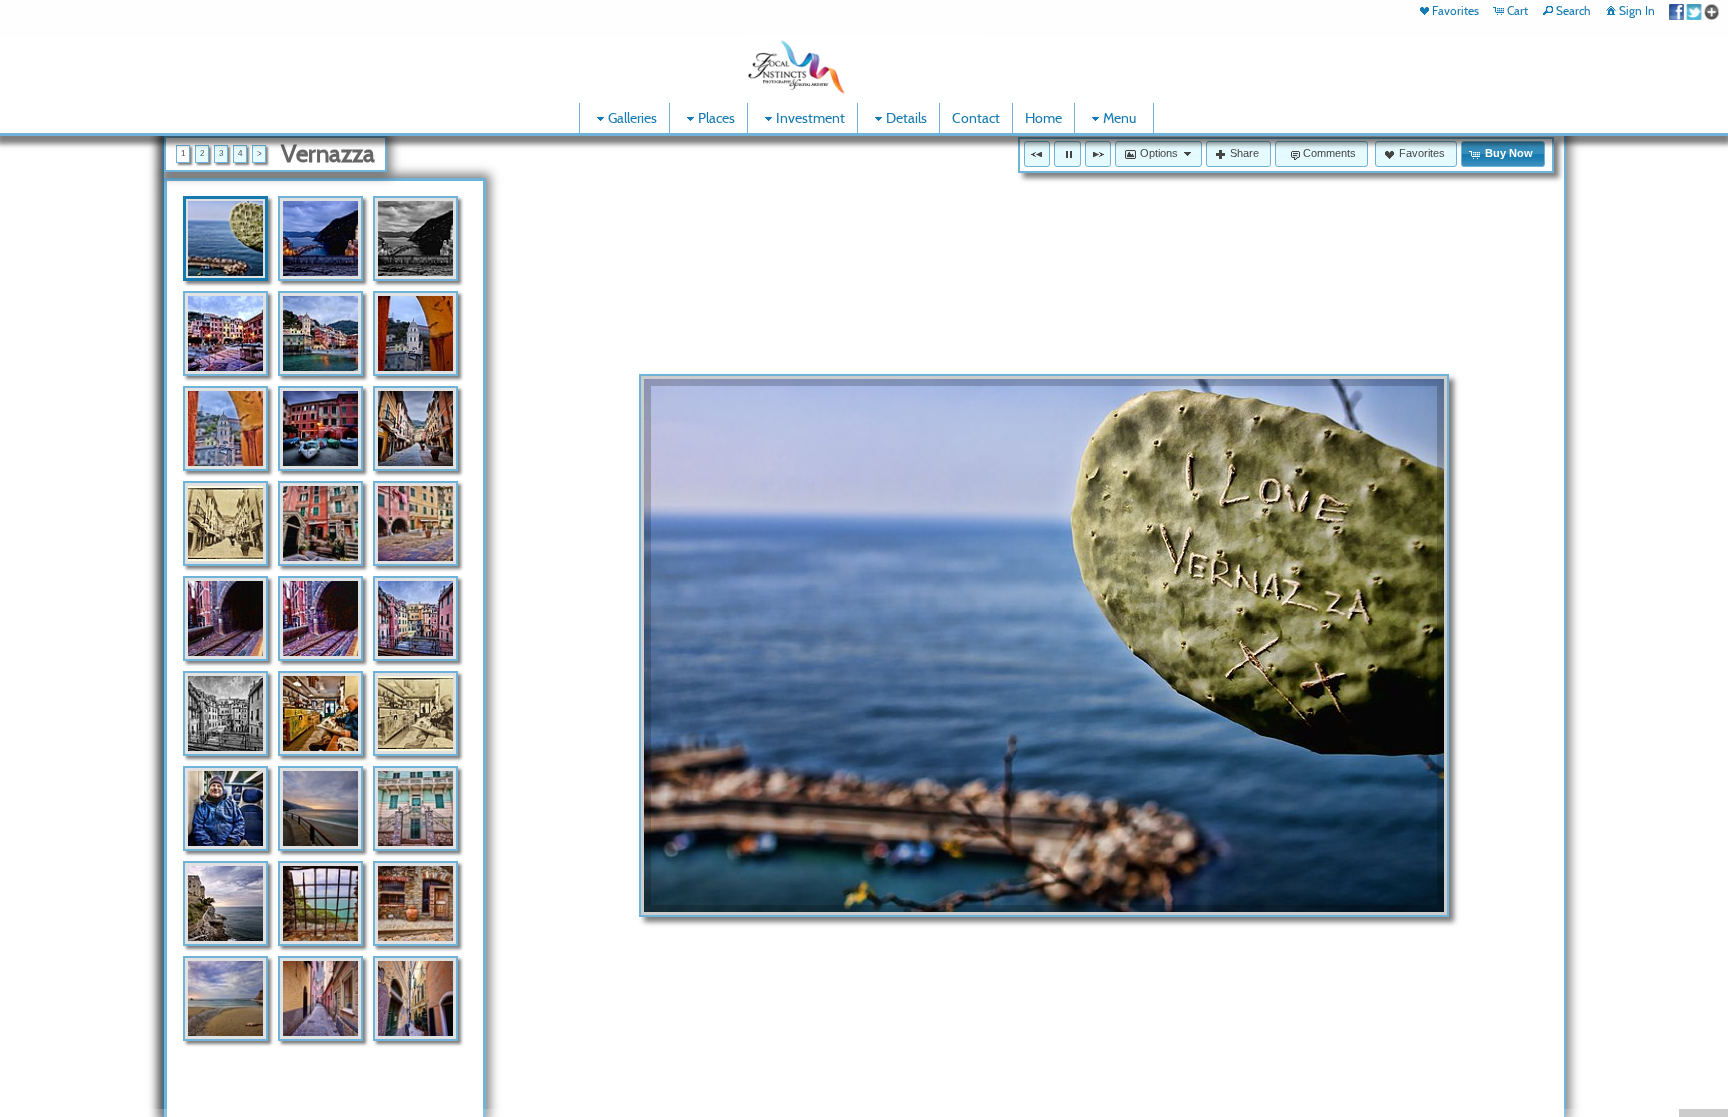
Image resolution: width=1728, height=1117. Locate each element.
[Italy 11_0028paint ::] (320, 523)
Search (1573, 10)
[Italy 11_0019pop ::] (320, 333)
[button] (1037, 154)
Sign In (1637, 10)
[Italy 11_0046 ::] (225, 903)
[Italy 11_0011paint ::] (320, 238)
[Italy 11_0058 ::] (415, 903)
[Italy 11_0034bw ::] (225, 713)
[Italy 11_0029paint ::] (415, 523)
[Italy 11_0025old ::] (225, 523)
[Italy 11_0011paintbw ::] (415, 238)
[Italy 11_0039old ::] (415, 713)
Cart (1517, 10)
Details (906, 118)
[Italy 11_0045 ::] (415, 808)
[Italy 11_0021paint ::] (225, 428)
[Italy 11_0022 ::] (320, 428)
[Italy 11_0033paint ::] (320, 618)
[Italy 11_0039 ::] (320, 713)
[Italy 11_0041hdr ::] (225, 808)
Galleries (632, 118)
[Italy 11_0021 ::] (415, 333)
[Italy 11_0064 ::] (320, 998)
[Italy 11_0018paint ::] (225, 333)
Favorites (1455, 10)
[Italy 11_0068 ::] (415, 998)
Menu (1119, 118)
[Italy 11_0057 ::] (320, 903)
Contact (976, 118)
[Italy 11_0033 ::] (225, 618)
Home (1043, 118)
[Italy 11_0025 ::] (415, 428)
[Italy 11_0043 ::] (320, 808)
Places (716, 118)
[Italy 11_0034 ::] (415, 618)
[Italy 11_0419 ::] (225, 238)
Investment (810, 118)
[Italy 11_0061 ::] (225, 998)
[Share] (1694, 10)
